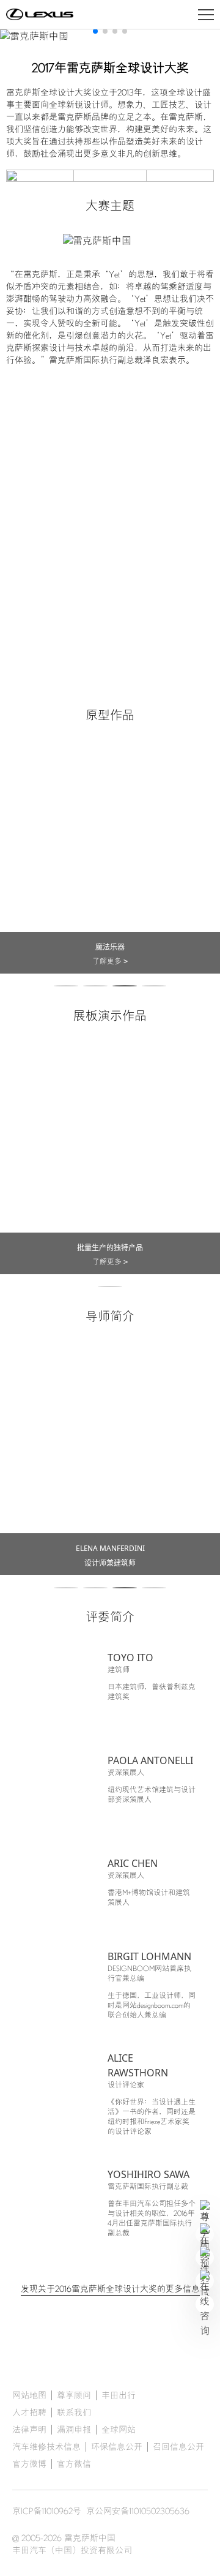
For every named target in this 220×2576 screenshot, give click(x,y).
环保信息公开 (117, 2447)
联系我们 (74, 2413)
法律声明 (29, 2430)
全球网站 (119, 2430)
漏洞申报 (74, 2430)
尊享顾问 (74, 2395)
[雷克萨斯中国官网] (40, 15)
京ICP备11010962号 (47, 2511)
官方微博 (29, 2464)
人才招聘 (29, 2413)
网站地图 (29, 2395)
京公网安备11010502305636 (138, 2511)
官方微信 (74, 2464)
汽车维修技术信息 (46, 2447)
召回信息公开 (178, 2447)
